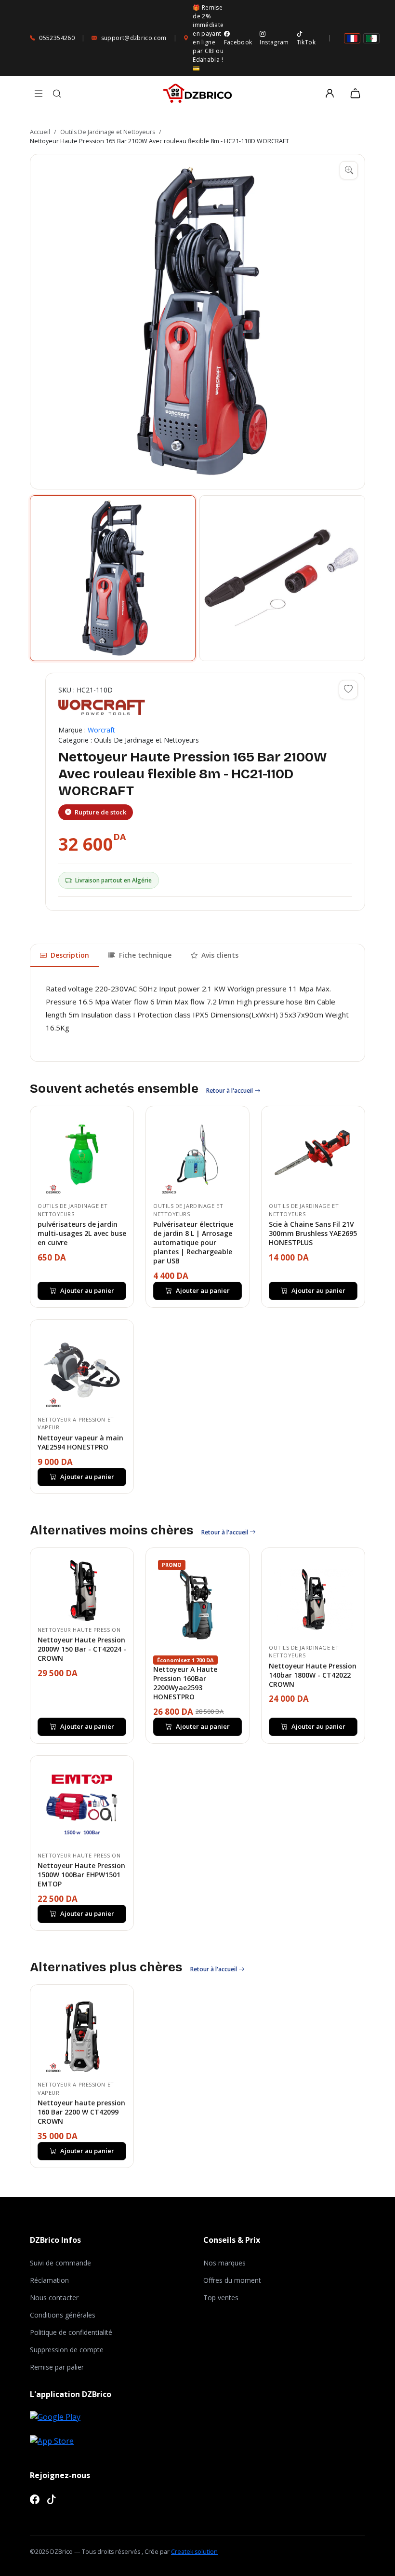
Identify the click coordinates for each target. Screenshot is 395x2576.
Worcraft (101, 730)
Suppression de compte (67, 2350)
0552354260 (57, 38)
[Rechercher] (57, 94)
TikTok (306, 42)
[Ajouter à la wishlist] (348, 690)
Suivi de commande (60, 2263)
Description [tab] (70, 955)
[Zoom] (349, 170)
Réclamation (49, 2280)
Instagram (274, 42)
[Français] (352, 38)
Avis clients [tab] (220, 955)
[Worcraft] (102, 707)
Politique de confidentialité (71, 2332)
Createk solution (194, 2552)
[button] (197, 322)
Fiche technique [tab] (145, 955)
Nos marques (224, 2263)
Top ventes (221, 2298)
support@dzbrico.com (134, 38)
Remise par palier (57, 2367)
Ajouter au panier (87, 1290)
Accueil (40, 132)
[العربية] (371, 38)
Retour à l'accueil (230, 1091)
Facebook (238, 42)
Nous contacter (54, 2298)
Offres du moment (232, 2280)
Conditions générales (63, 2315)
